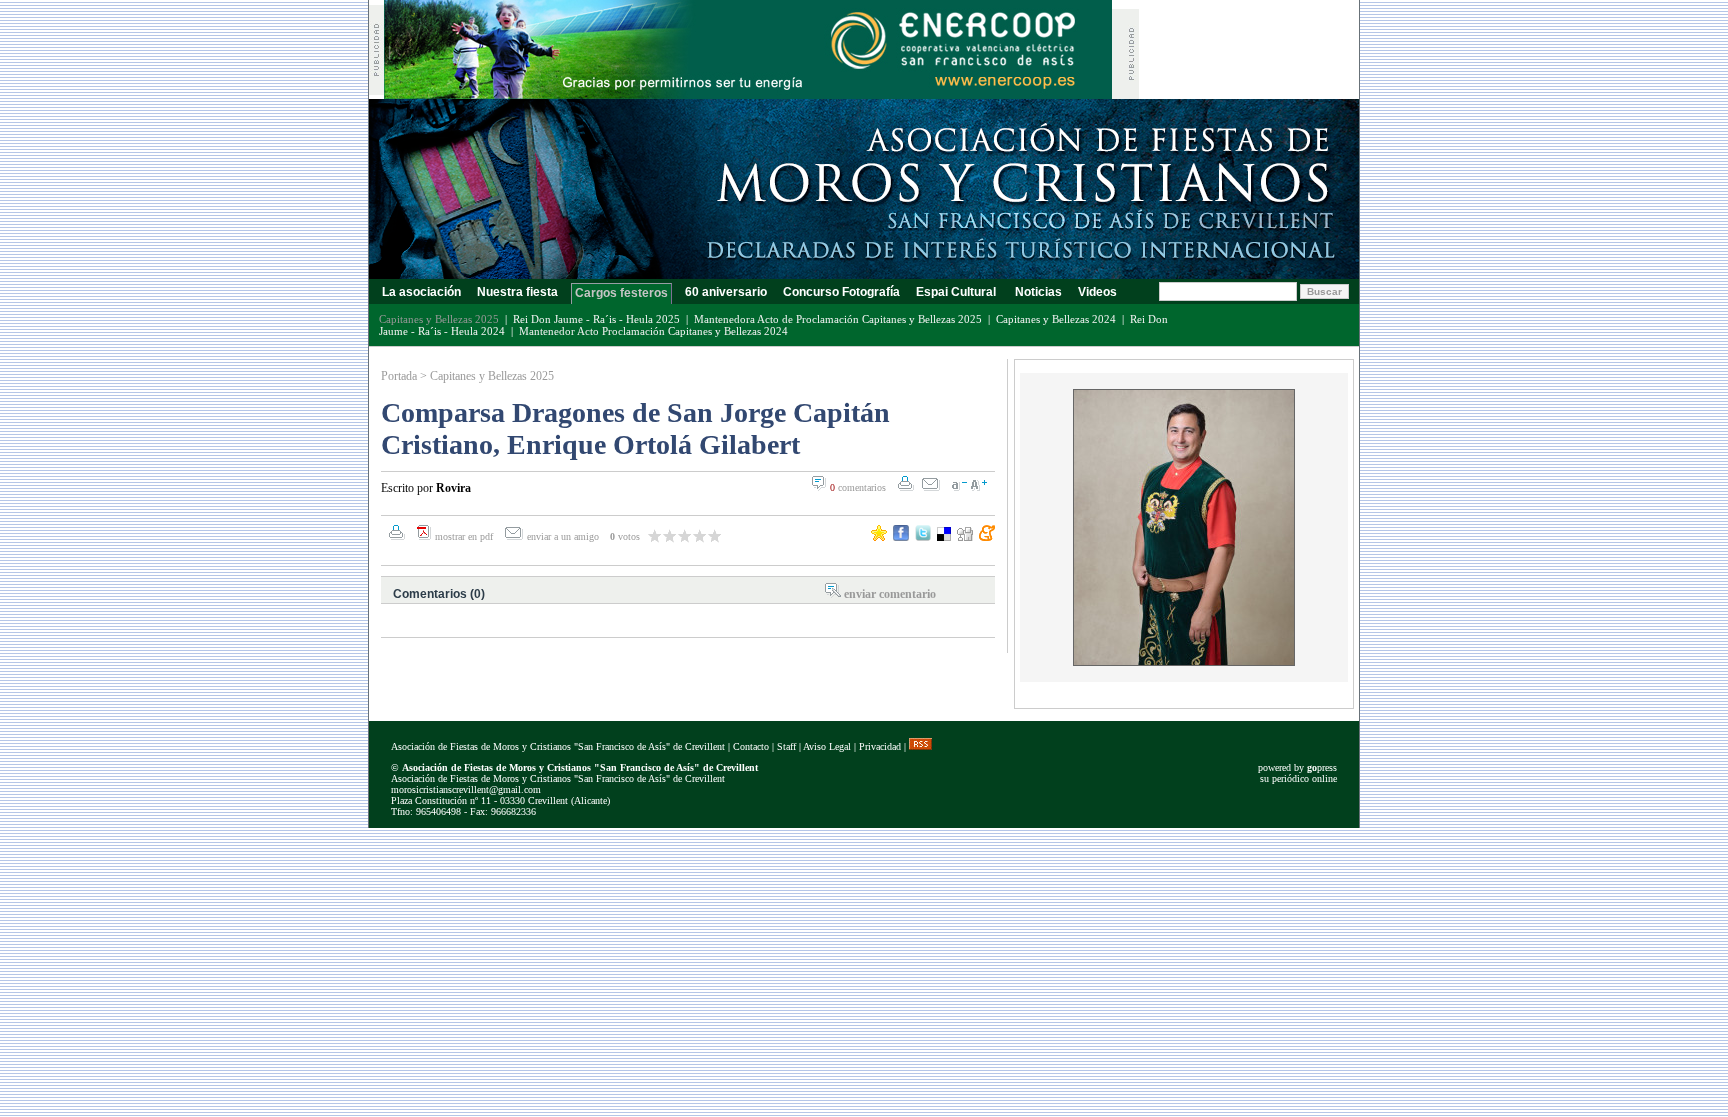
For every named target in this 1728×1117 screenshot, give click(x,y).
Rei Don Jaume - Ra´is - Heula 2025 (596, 319)
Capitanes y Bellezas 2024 (1056, 319)
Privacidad (880, 746)
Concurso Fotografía (841, 292)
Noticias (1038, 292)
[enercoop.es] (748, 93)
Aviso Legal (827, 746)
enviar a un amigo (564, 536)
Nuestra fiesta (517, 292)
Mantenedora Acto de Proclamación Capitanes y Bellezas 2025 (838, 319)
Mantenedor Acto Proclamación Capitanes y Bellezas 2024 (653, 331)
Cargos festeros (621, 293)
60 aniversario (726, 292)
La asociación (421, 292)
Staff (786, 746)
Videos (1097, 292)
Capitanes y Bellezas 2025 (492, 376)
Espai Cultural (957, 292)
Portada (399, 376)
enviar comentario (890, 594)
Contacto (751, 746)
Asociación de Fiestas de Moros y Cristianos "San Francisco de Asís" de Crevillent (558, 746)
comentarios (858, 487)
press (1322, 767)
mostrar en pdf (464, 536)
